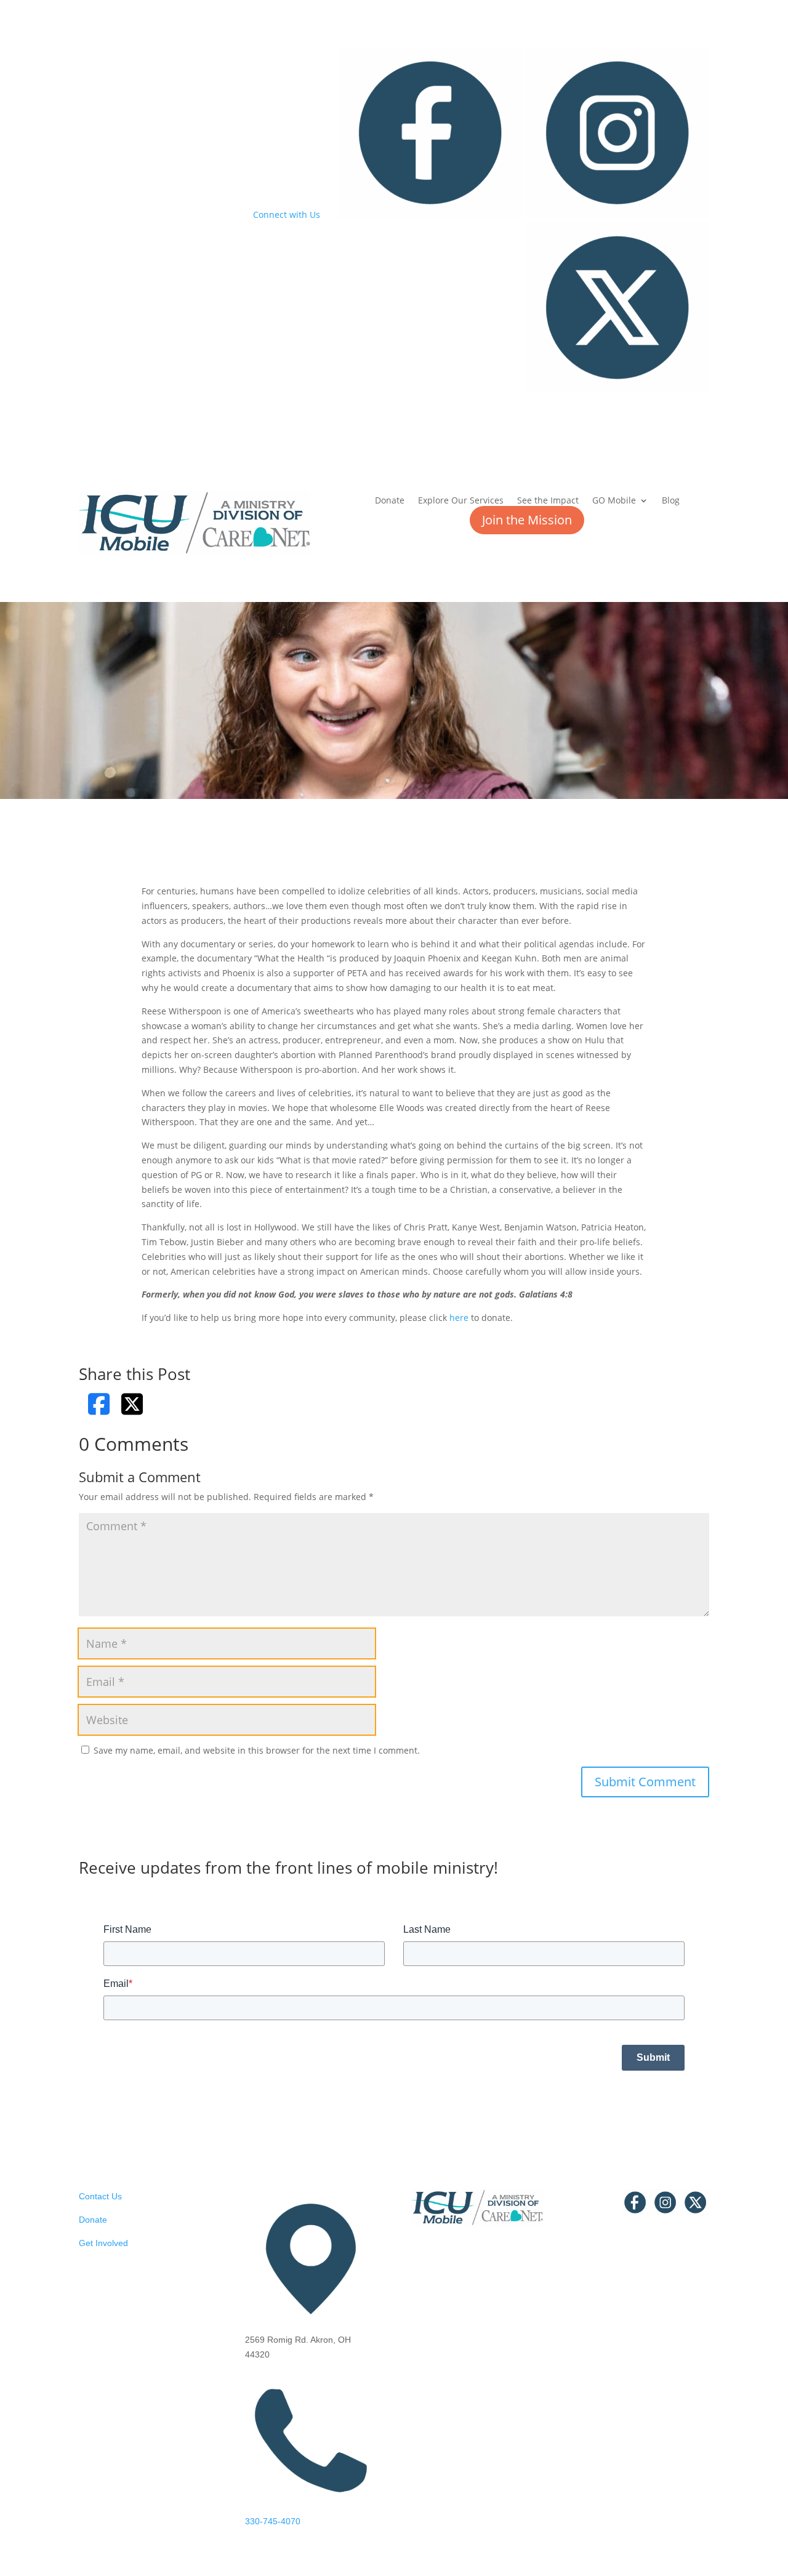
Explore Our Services (461, 501)
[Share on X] (132, 1404)
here (459, 1318)
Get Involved (103, 2243)
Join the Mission (527, 520)
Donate (390, 501)
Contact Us (100, 2196)
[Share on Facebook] (99, 1404)
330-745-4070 (273, 2521)
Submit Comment (645, 1782)
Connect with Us (287, 215)
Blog (671, 501)
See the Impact (548, 501)
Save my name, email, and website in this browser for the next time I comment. (257, 1750)
